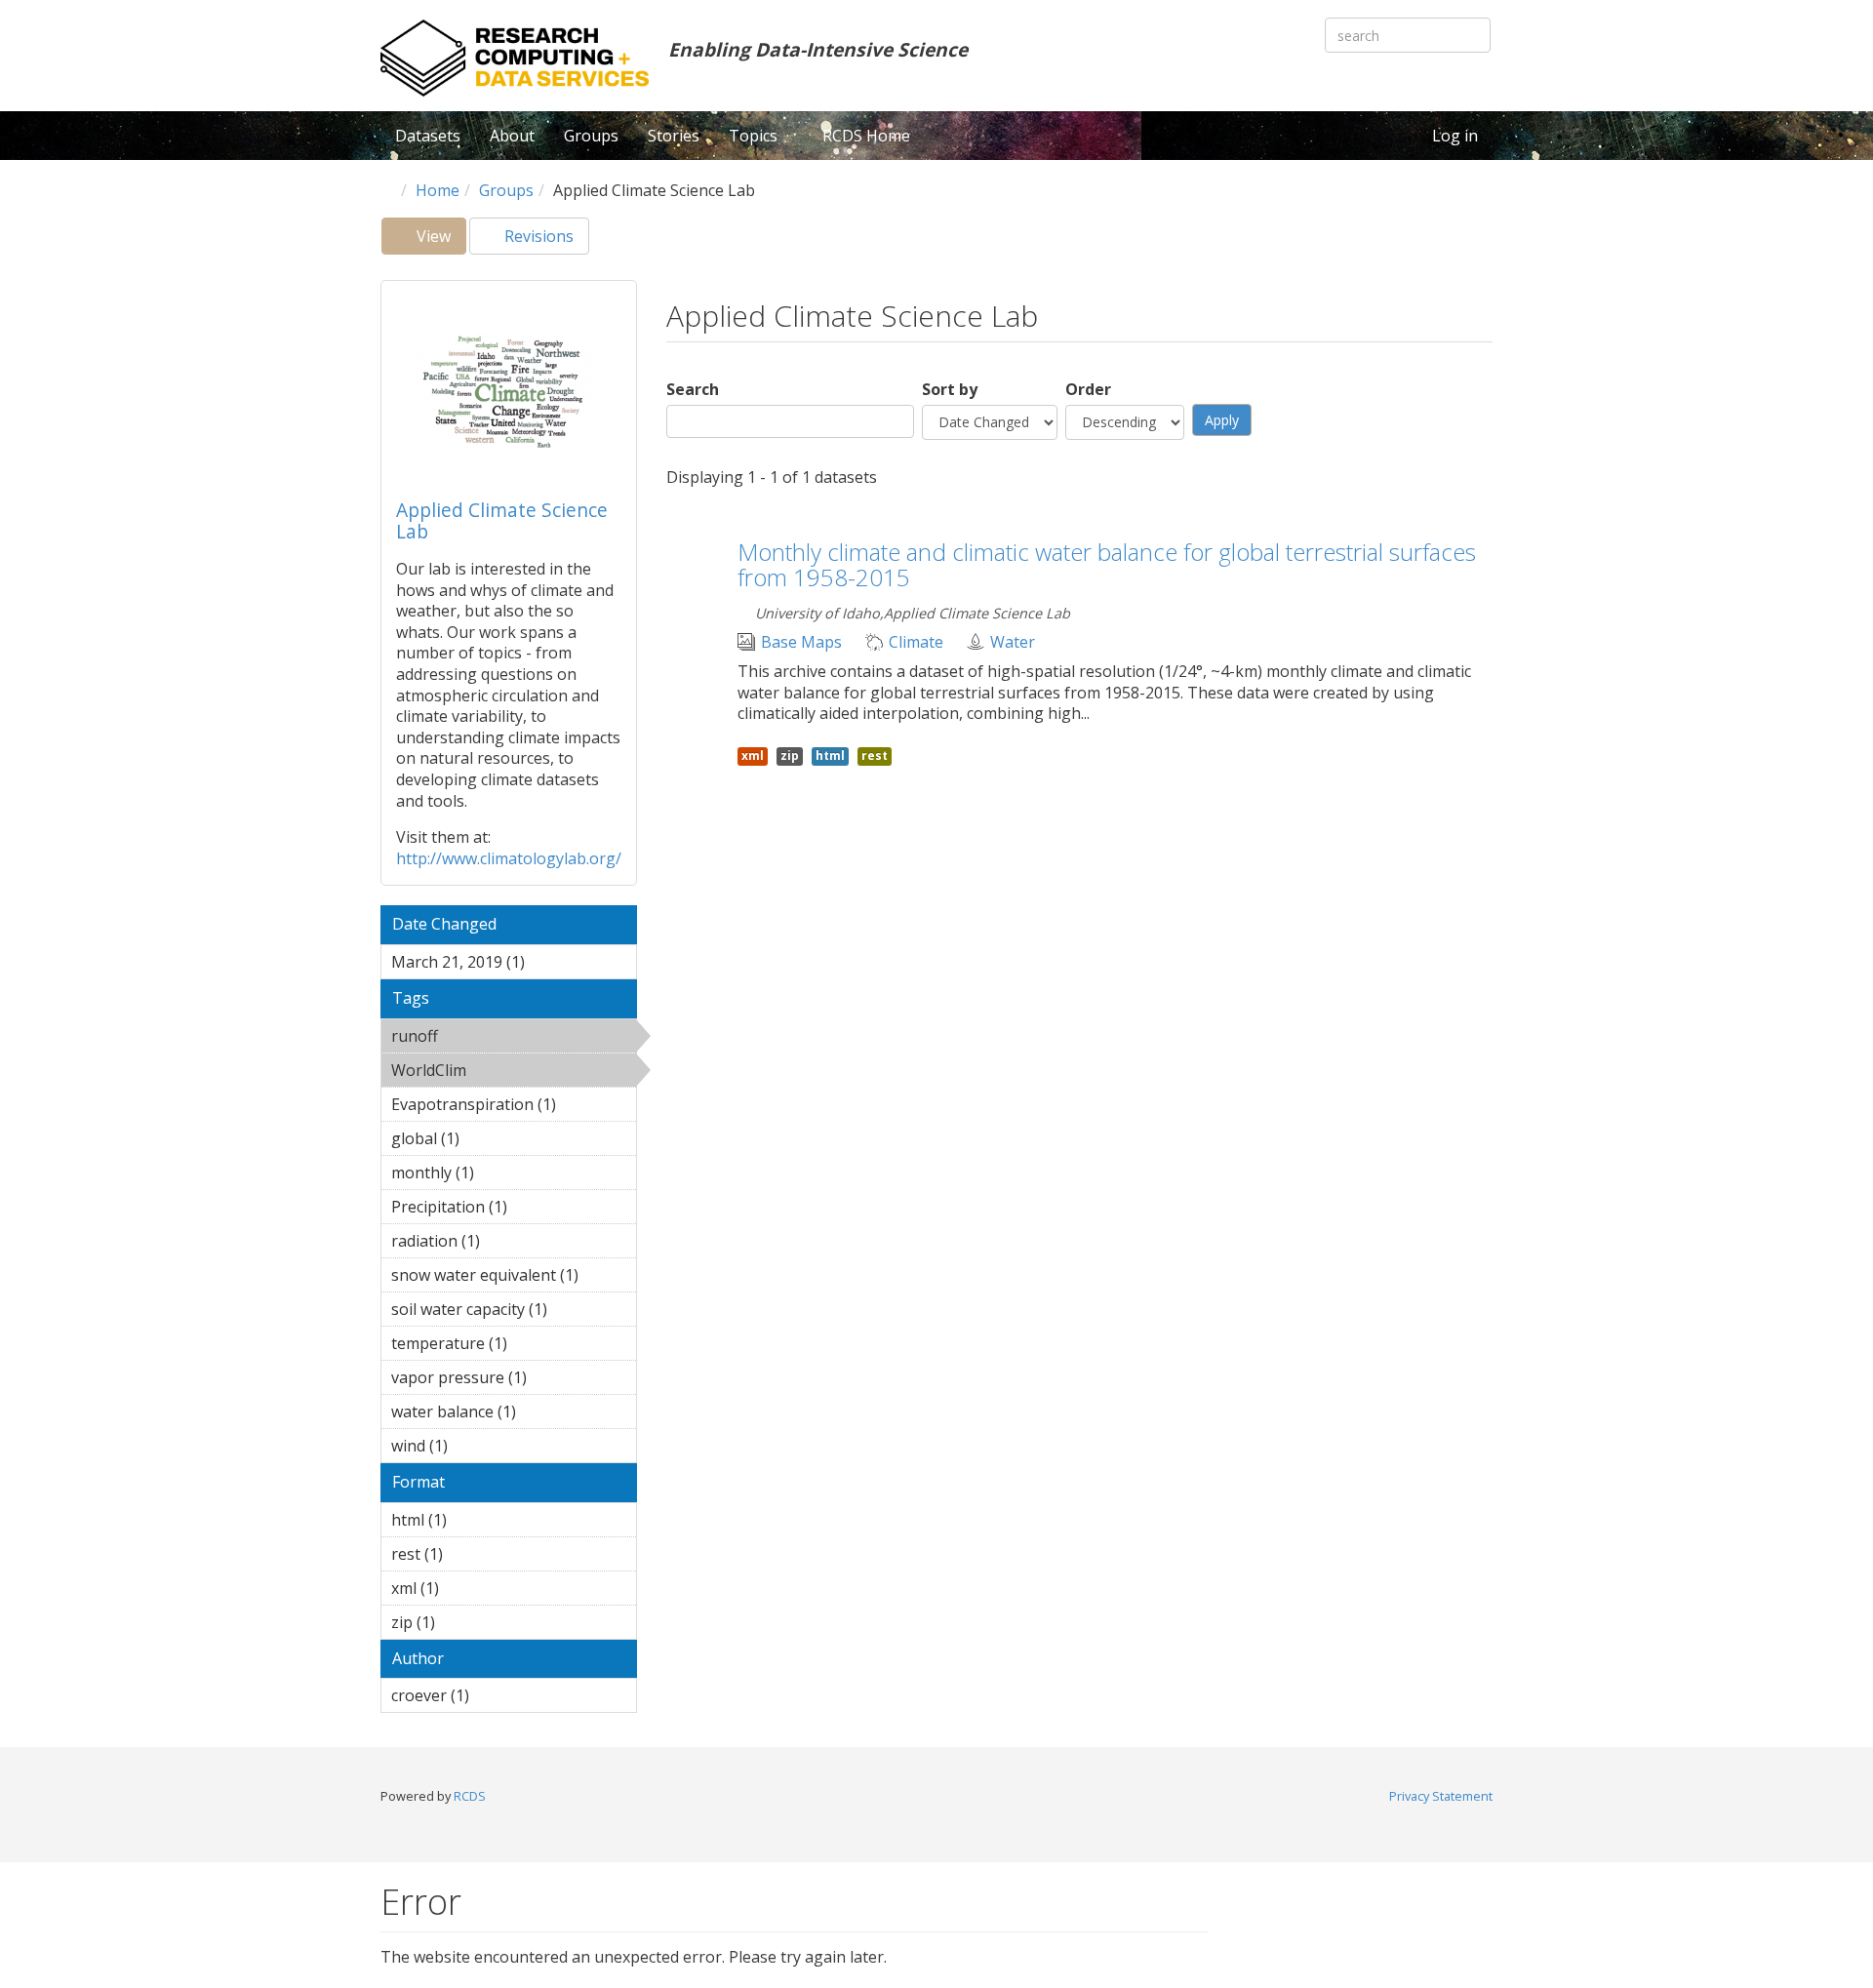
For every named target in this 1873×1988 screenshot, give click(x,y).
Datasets (428, 136)
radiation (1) (510, 1241)
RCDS (470, 1796)
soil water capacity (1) (504, 1312)
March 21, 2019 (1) (507, 965)
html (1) (477, 1520)
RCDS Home (866, 136)
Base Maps (801, 642)
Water (1013, 642)
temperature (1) (496, 1346)
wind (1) (478, 1446)
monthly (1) (504, 1173)
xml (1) (469, 1588)
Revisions (537, 236)
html (830, 755)
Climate (916, 642)
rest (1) (473, 1554)
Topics (755, 136)
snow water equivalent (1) (514, 1278)
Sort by (950, 390)
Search (693, 390)
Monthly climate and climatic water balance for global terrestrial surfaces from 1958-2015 (1107, 564)
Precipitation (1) (496, 1210)
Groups (591, 136)
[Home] (515, 58)
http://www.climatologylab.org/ (509, 858)
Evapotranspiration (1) (514, 1107)
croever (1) (499, 1695)
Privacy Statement (1441, 1796)
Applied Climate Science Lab (502, 520)
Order (1088, 390)
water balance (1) (501, 1414)
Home (438, 190)
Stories (674, 136)
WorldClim (498, 1073)
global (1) (490, 1138)
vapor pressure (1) (511, 1380)
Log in (1455, 136)
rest (875, 755)
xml (753, 755)
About (512, 136)
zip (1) (465, 1622)
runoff (488, 1036)
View (439, 240)
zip (790, 755)
